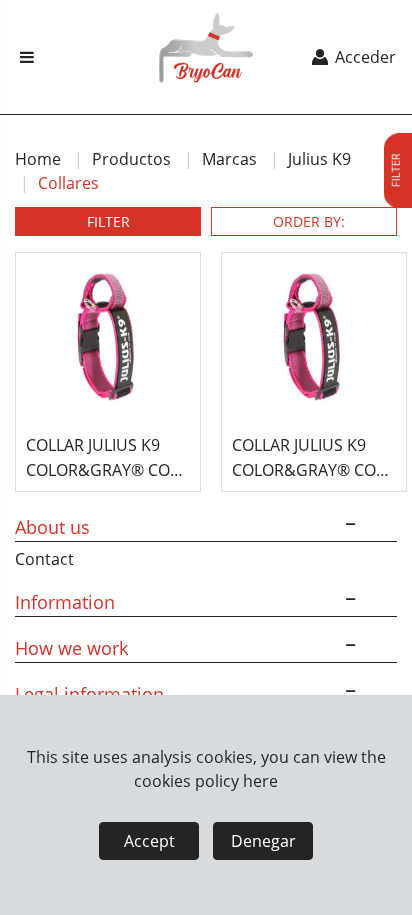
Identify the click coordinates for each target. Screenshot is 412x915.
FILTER (108, 221)
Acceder (363, 57)
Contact (44, 559)
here (260, 781)
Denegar (263, 841)
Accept (149, 841)
